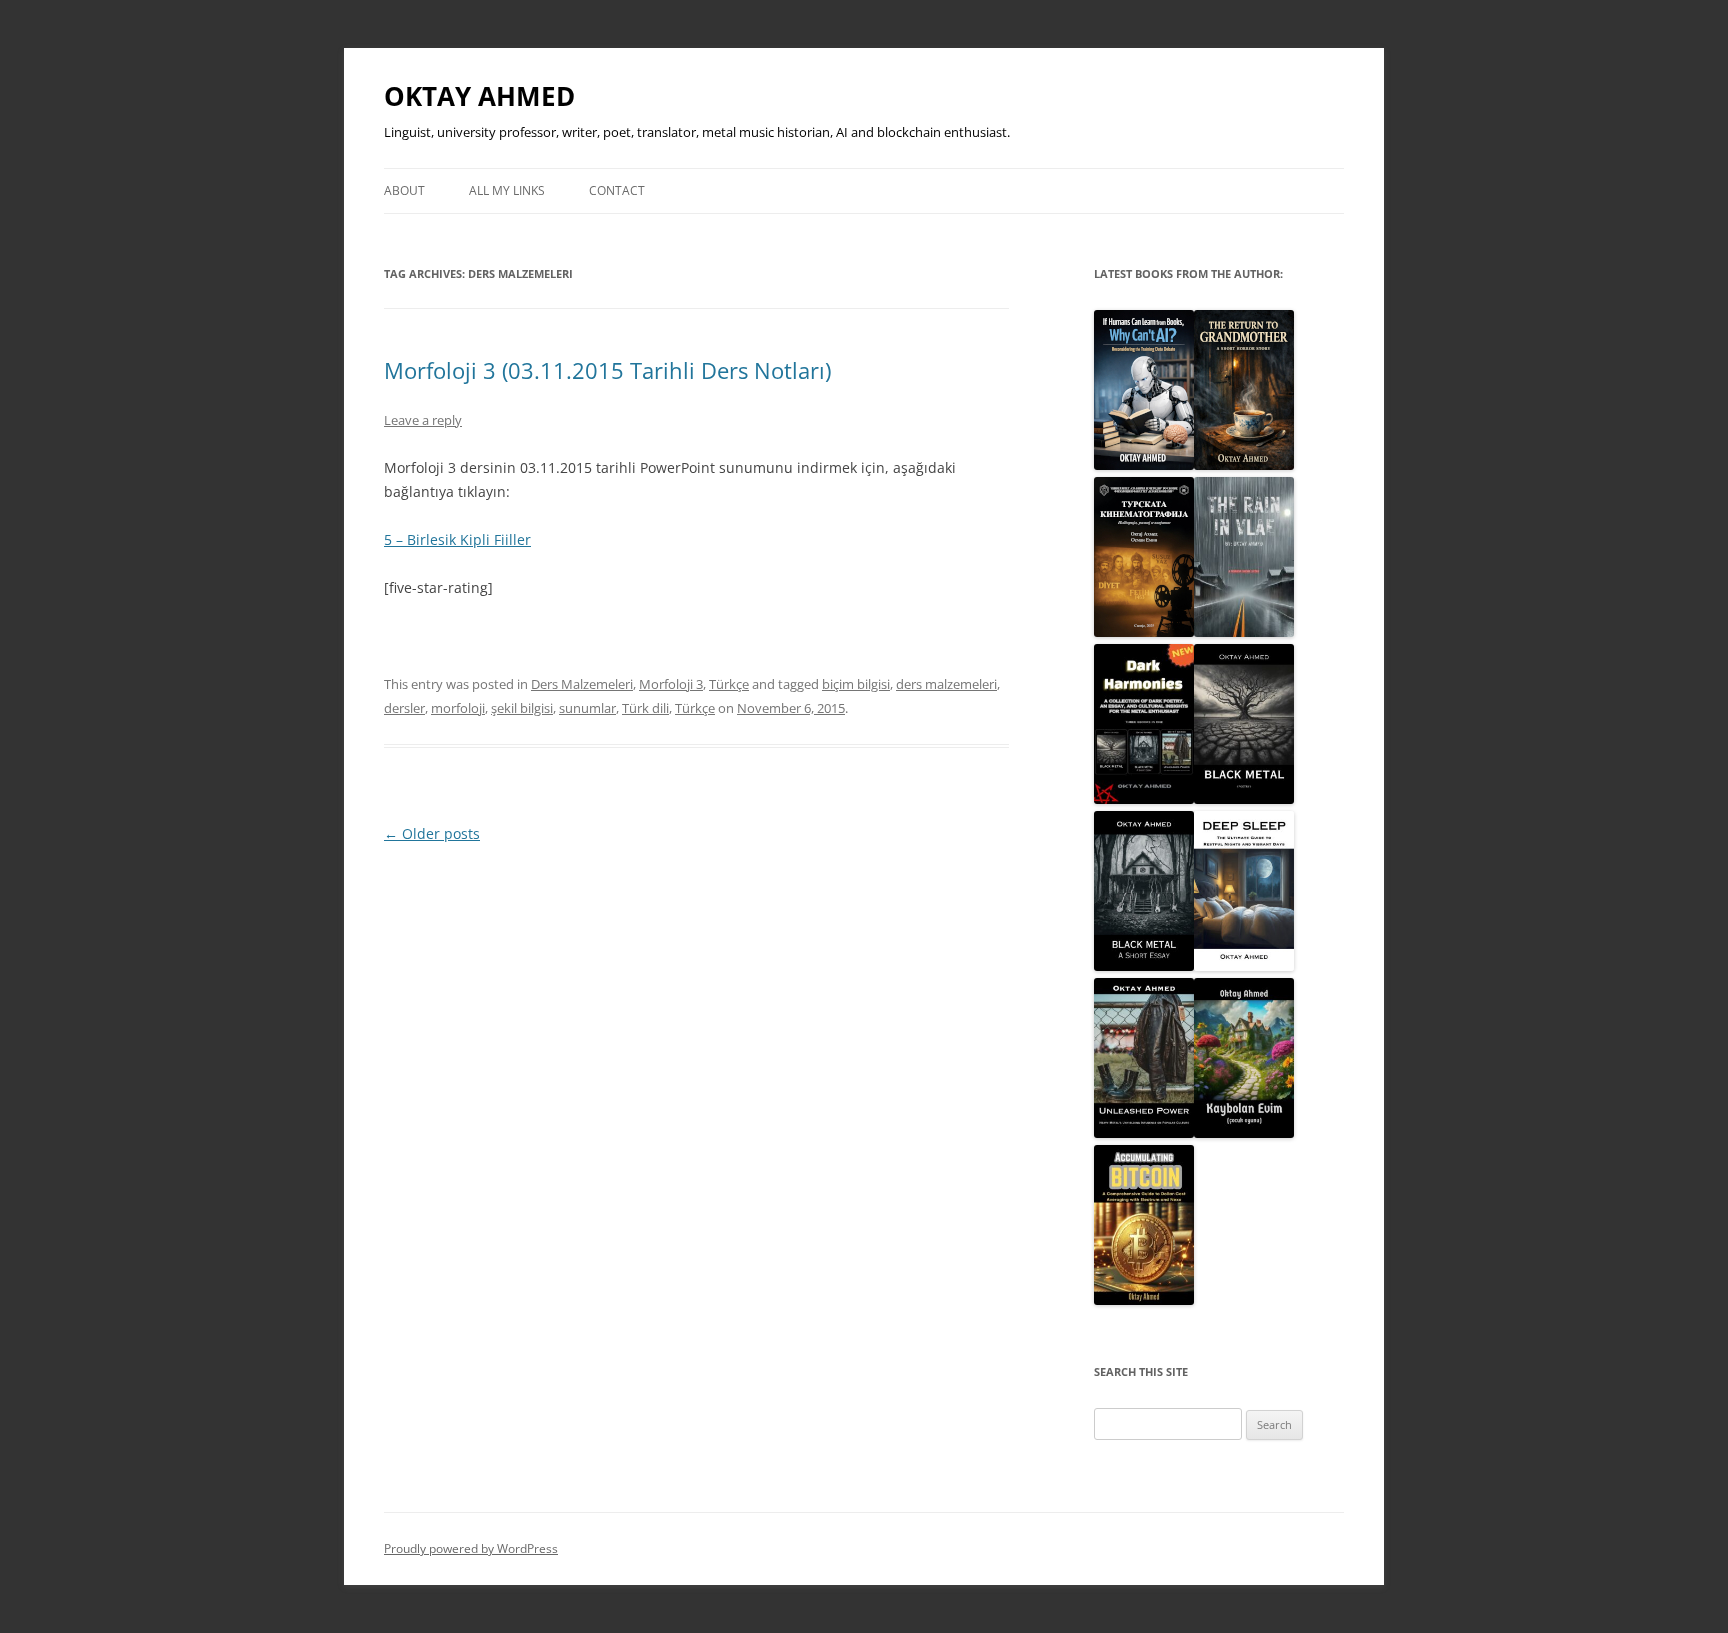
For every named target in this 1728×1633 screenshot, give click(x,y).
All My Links (507, 190)
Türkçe (729, 684)
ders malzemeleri (946, 684)
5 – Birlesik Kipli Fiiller (457, 539)
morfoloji (458, 708)
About (404, 190)
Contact (617, 190)
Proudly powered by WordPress (471, 1548)
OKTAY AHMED (479, 96)
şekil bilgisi (522, 708)
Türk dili (645, 708)
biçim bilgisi (856, 684)
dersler (404, 708)
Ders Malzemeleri (582, 684)
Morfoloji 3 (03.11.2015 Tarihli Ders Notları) (607, 370)
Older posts (432, 833)
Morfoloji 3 (671, 684)
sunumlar (587, 708)
